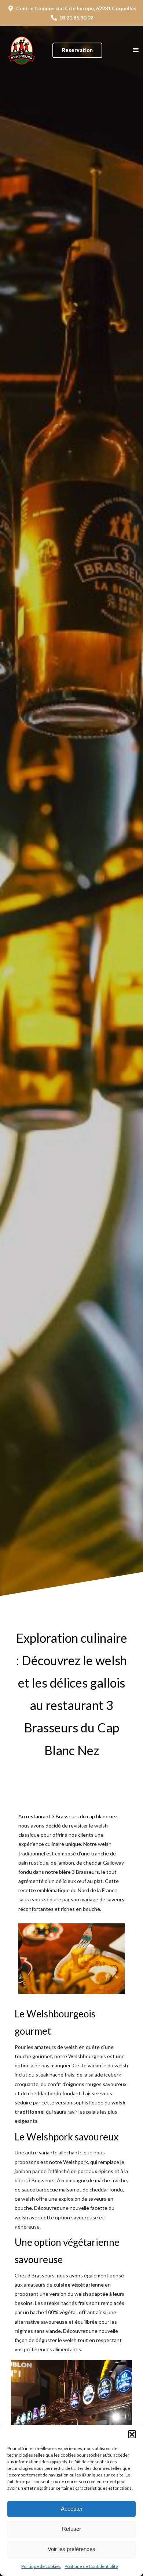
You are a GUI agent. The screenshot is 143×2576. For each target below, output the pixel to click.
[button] (132, 2434)
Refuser (71, 2529)
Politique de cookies (41, 2566)
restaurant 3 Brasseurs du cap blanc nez (72, 1816)
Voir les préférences (71, 2549)
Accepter (72, 2509)
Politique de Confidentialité (91, 2566)
